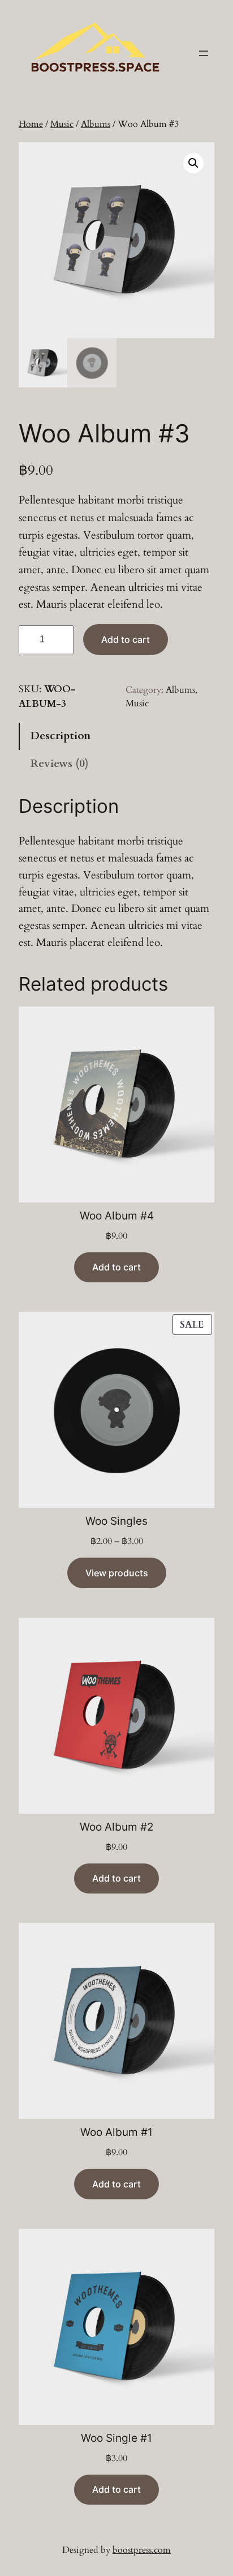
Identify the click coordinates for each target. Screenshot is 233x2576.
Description (61, 736)
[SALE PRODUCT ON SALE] (116, 1409)
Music (62, 124)
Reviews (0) (59, 764)
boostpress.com (142, 2550)
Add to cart (126, 639)
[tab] (116, 737)
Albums (96, 124)
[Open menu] (204, 53)
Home (31, 124)
